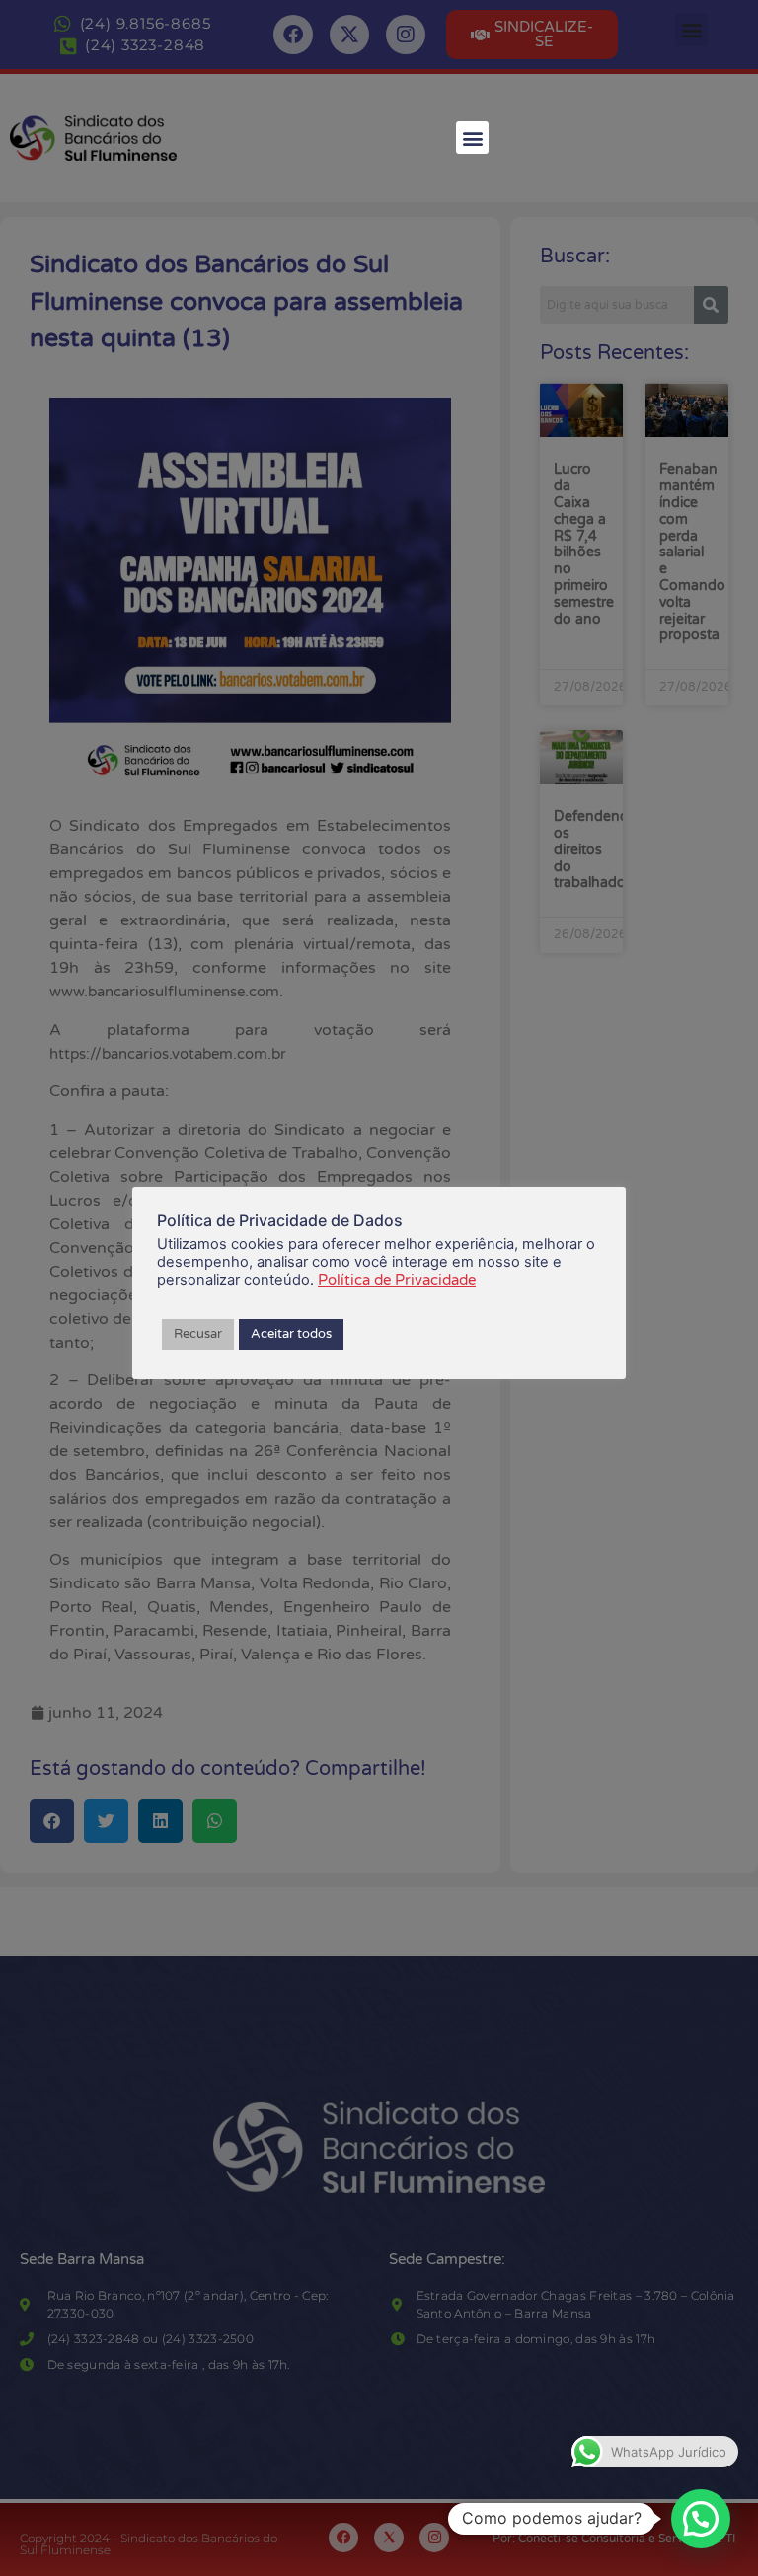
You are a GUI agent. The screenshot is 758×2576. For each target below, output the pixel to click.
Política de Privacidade (397, 1280)
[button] (472, 138)
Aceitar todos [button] (291, 1334)
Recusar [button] (198, 1334)
